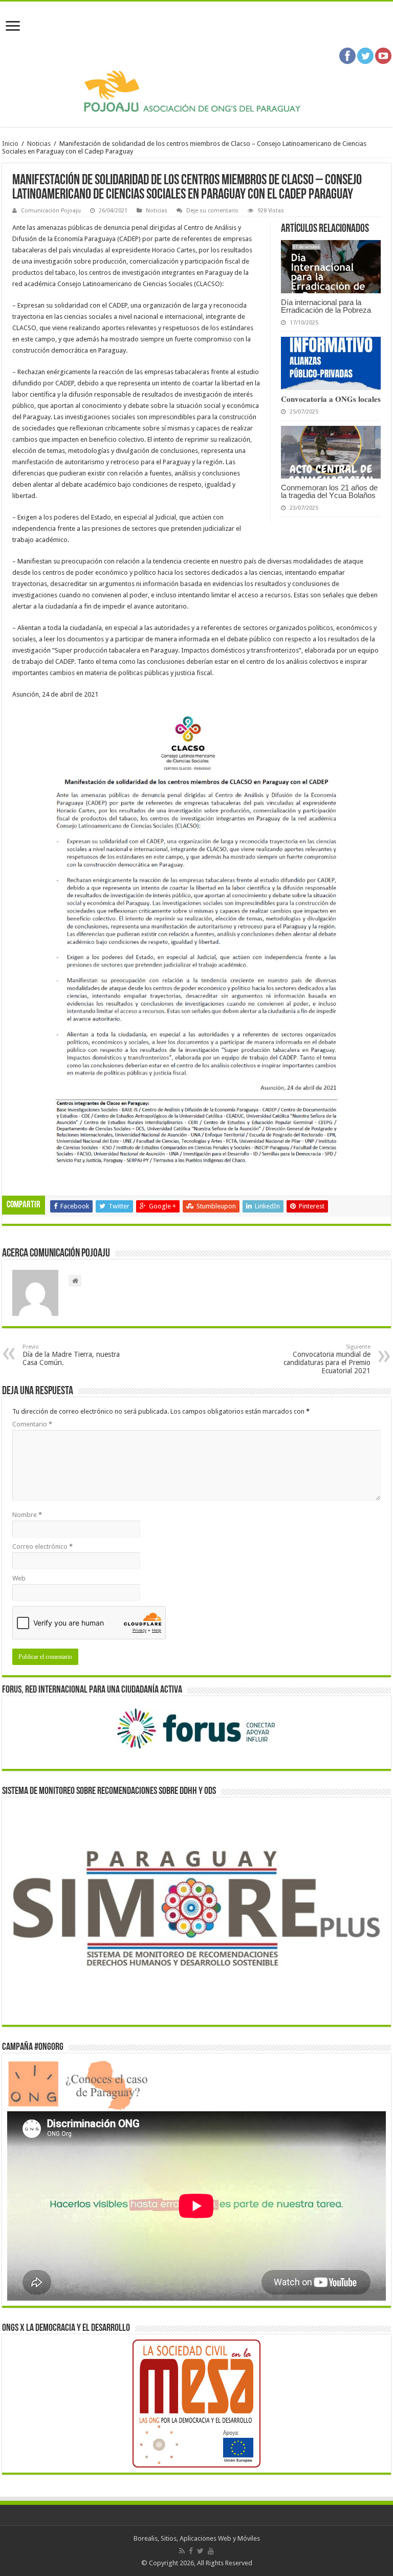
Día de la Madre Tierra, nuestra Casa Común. (71, 1355)
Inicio (10, 144)
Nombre (27, 1515)
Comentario (32, 1424)
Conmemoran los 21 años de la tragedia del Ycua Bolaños (329, 491)
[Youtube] (211, 2551)
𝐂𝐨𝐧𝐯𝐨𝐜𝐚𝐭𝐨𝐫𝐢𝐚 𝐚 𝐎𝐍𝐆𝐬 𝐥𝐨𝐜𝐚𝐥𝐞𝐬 (331, 399)
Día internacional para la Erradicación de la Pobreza (326, 306)
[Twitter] (200, 2551)
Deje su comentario (212, 211)
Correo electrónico (42, 1546)
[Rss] (182, 2551)
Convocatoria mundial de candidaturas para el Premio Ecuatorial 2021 (327, 1359)
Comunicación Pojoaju (51, 211)
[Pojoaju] (196, 92)
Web (19, 1578)
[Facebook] (191, 2551)
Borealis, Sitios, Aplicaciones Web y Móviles (197, 2538)
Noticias (39, 144)
